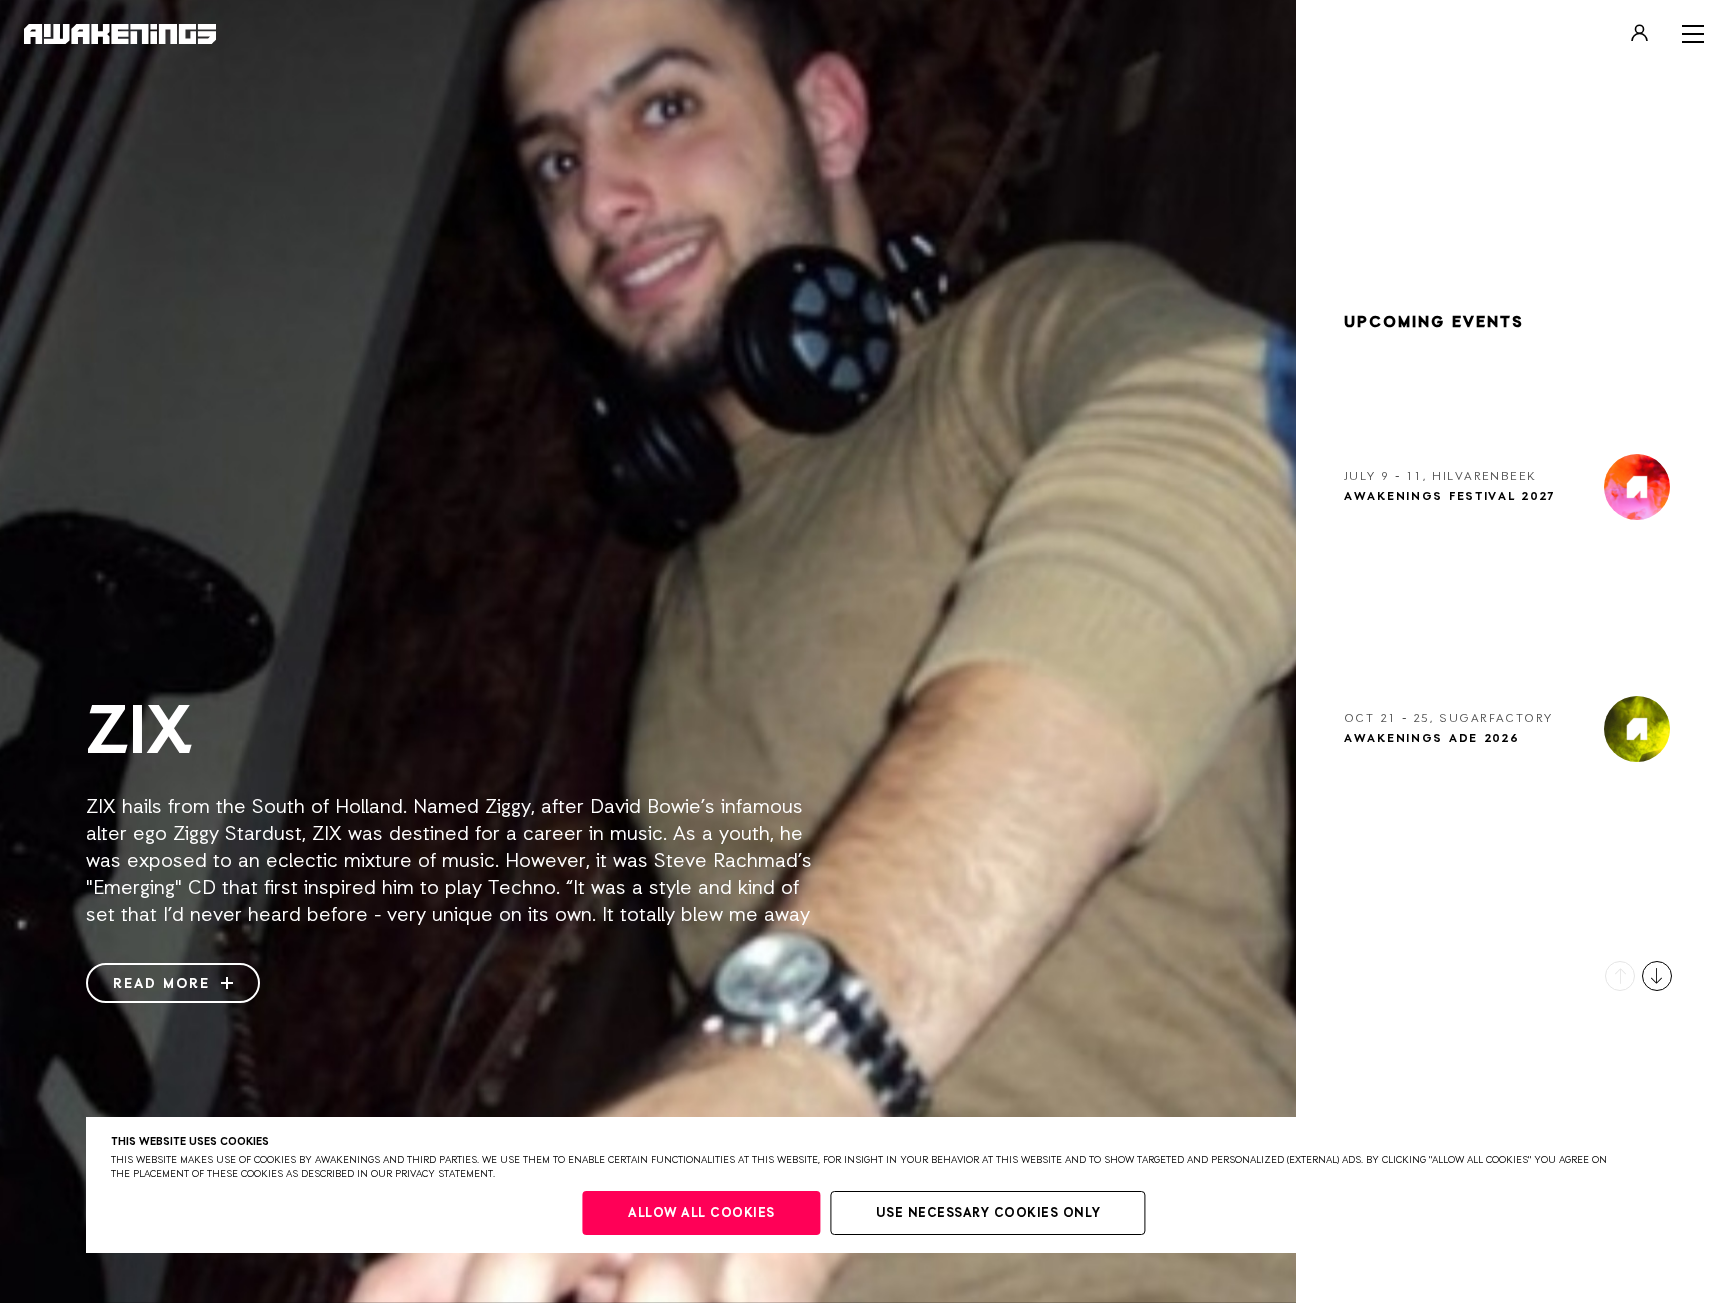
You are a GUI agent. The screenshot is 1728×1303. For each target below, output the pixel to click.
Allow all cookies (701, 1213)
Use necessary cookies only (988, 1213)
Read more (164, 984)
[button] (1620, 976)
